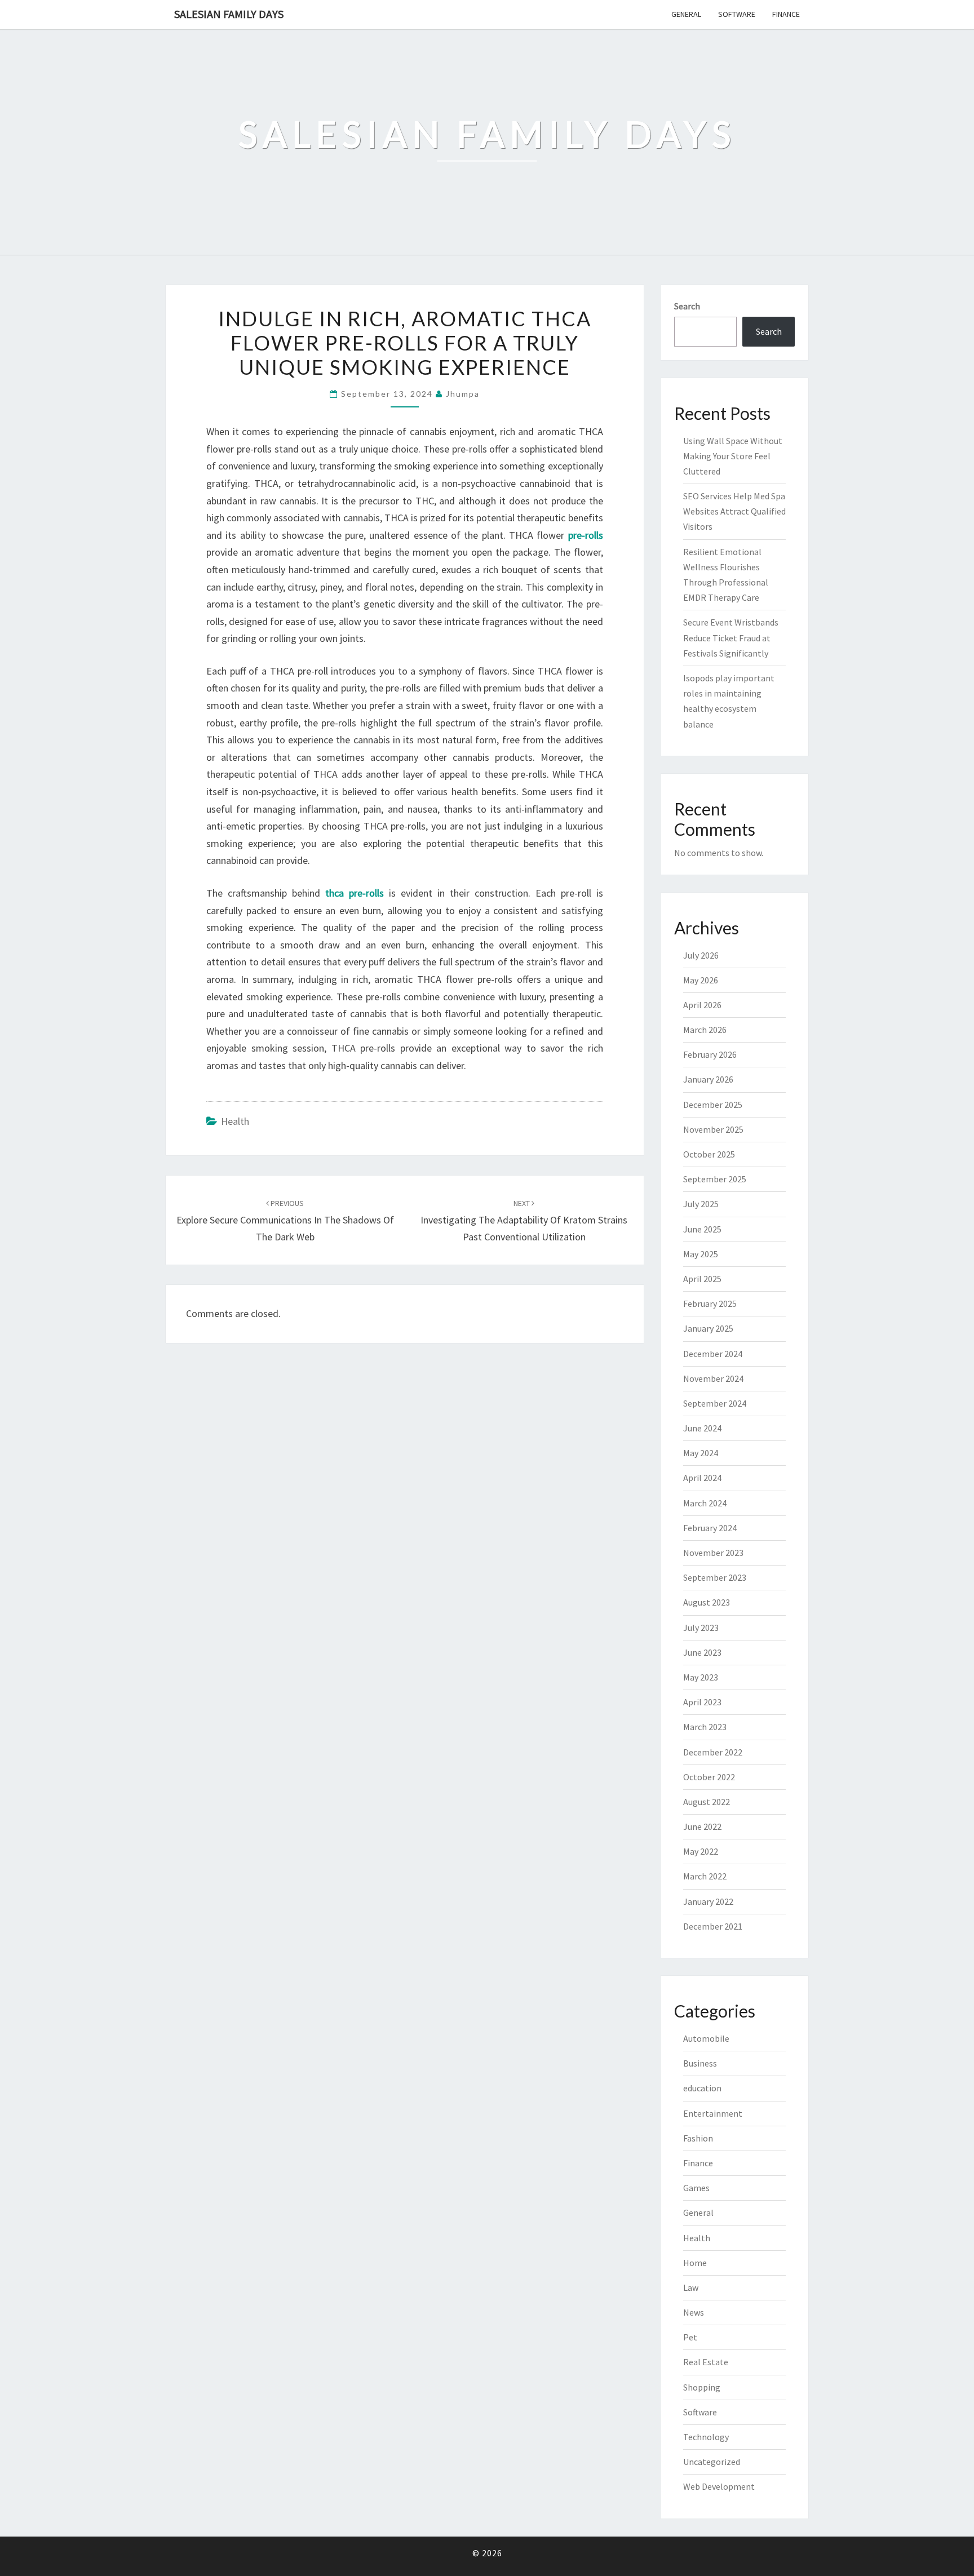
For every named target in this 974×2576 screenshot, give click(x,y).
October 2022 (709, 1777)
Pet (690, 2337)
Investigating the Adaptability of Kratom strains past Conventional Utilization (524, 1221)
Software (737, 14)
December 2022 (713, 1752)
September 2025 (715, 1179)
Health (235, 1121)
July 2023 (701, 1628)
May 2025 (701, 1254)
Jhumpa (463, 394)
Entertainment (713, 2113)
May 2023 (701, 1677)
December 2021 (713, 1926)
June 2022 (702, 1826)
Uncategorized (712, 2462)
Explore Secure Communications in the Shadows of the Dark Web (285, 1221)
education (702, 2088)
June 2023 (702, 1652)
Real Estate (706, 2362)
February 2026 (710, 1054)
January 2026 (708, 1079)
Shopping (702, 2387)
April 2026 (702, 1005)
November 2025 (713, 1129)
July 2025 (701, 1204)
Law (691, 2287)
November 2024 (713, 1378)
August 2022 (707, 1802)
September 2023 (715, 1577)
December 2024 (713, 1354)
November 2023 (713, 1553)
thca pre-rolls (355, 893)
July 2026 (701, 955)
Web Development (719, 2486)
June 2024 (702, 1428)
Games (696, 2188)
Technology (706, 2437)
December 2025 (713, 1105)
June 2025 (702, 1229)
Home (695, 2263)
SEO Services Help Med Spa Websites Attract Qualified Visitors (734, 511)
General (686, 14)
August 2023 (707, 1602)
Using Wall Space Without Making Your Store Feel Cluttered (733, 456)
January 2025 (708, 1328)
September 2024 (715, 1403)
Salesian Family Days (229, 14)
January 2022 (708, 1901)
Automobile (706, 2038)
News (694, 2312)
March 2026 (705, 1030)
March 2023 (705, 1727)
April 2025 (702, 1279)
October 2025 (709, 1154)
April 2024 (702, 1478)
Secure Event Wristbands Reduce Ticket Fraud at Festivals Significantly (731, 637)
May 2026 (701, 980)
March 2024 (705, 1503)
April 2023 (702, 1702)
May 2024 (701, 1453)
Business (700, 2063)
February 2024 (710, 1528)
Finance (786, 14)
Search (687, 306)
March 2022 (705, 1876)
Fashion (698, 2138)
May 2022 (701, 1851)
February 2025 (710, 1303)
